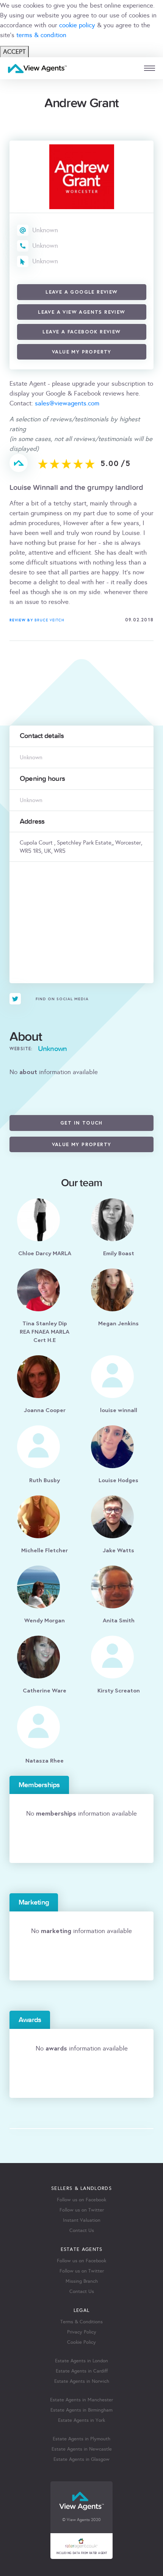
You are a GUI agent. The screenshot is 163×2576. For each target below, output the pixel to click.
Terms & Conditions (81, 2322)
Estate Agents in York (81, 2420)
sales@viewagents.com (67, 403)
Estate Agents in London (81, 2361)
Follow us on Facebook (81, 2200)
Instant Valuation (82, 2220)
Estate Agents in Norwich (82, 2381)
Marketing (34, 1902)
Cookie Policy (81, 2342)
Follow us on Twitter (82, 2210)
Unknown (45, 230)
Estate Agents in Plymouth (81, 2439)
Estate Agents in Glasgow (81, 2459)
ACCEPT (14, 52)
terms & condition (41, 35)
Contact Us (82, 2230)
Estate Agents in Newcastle (82, 2449)
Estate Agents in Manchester (81, 2400)
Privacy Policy (82, 2332)
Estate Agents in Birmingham (81, 2410)
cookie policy (77, 25)
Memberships (39, 1785)
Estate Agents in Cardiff (82, 2371)
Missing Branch (82, 2281)
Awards (30, 2020)
